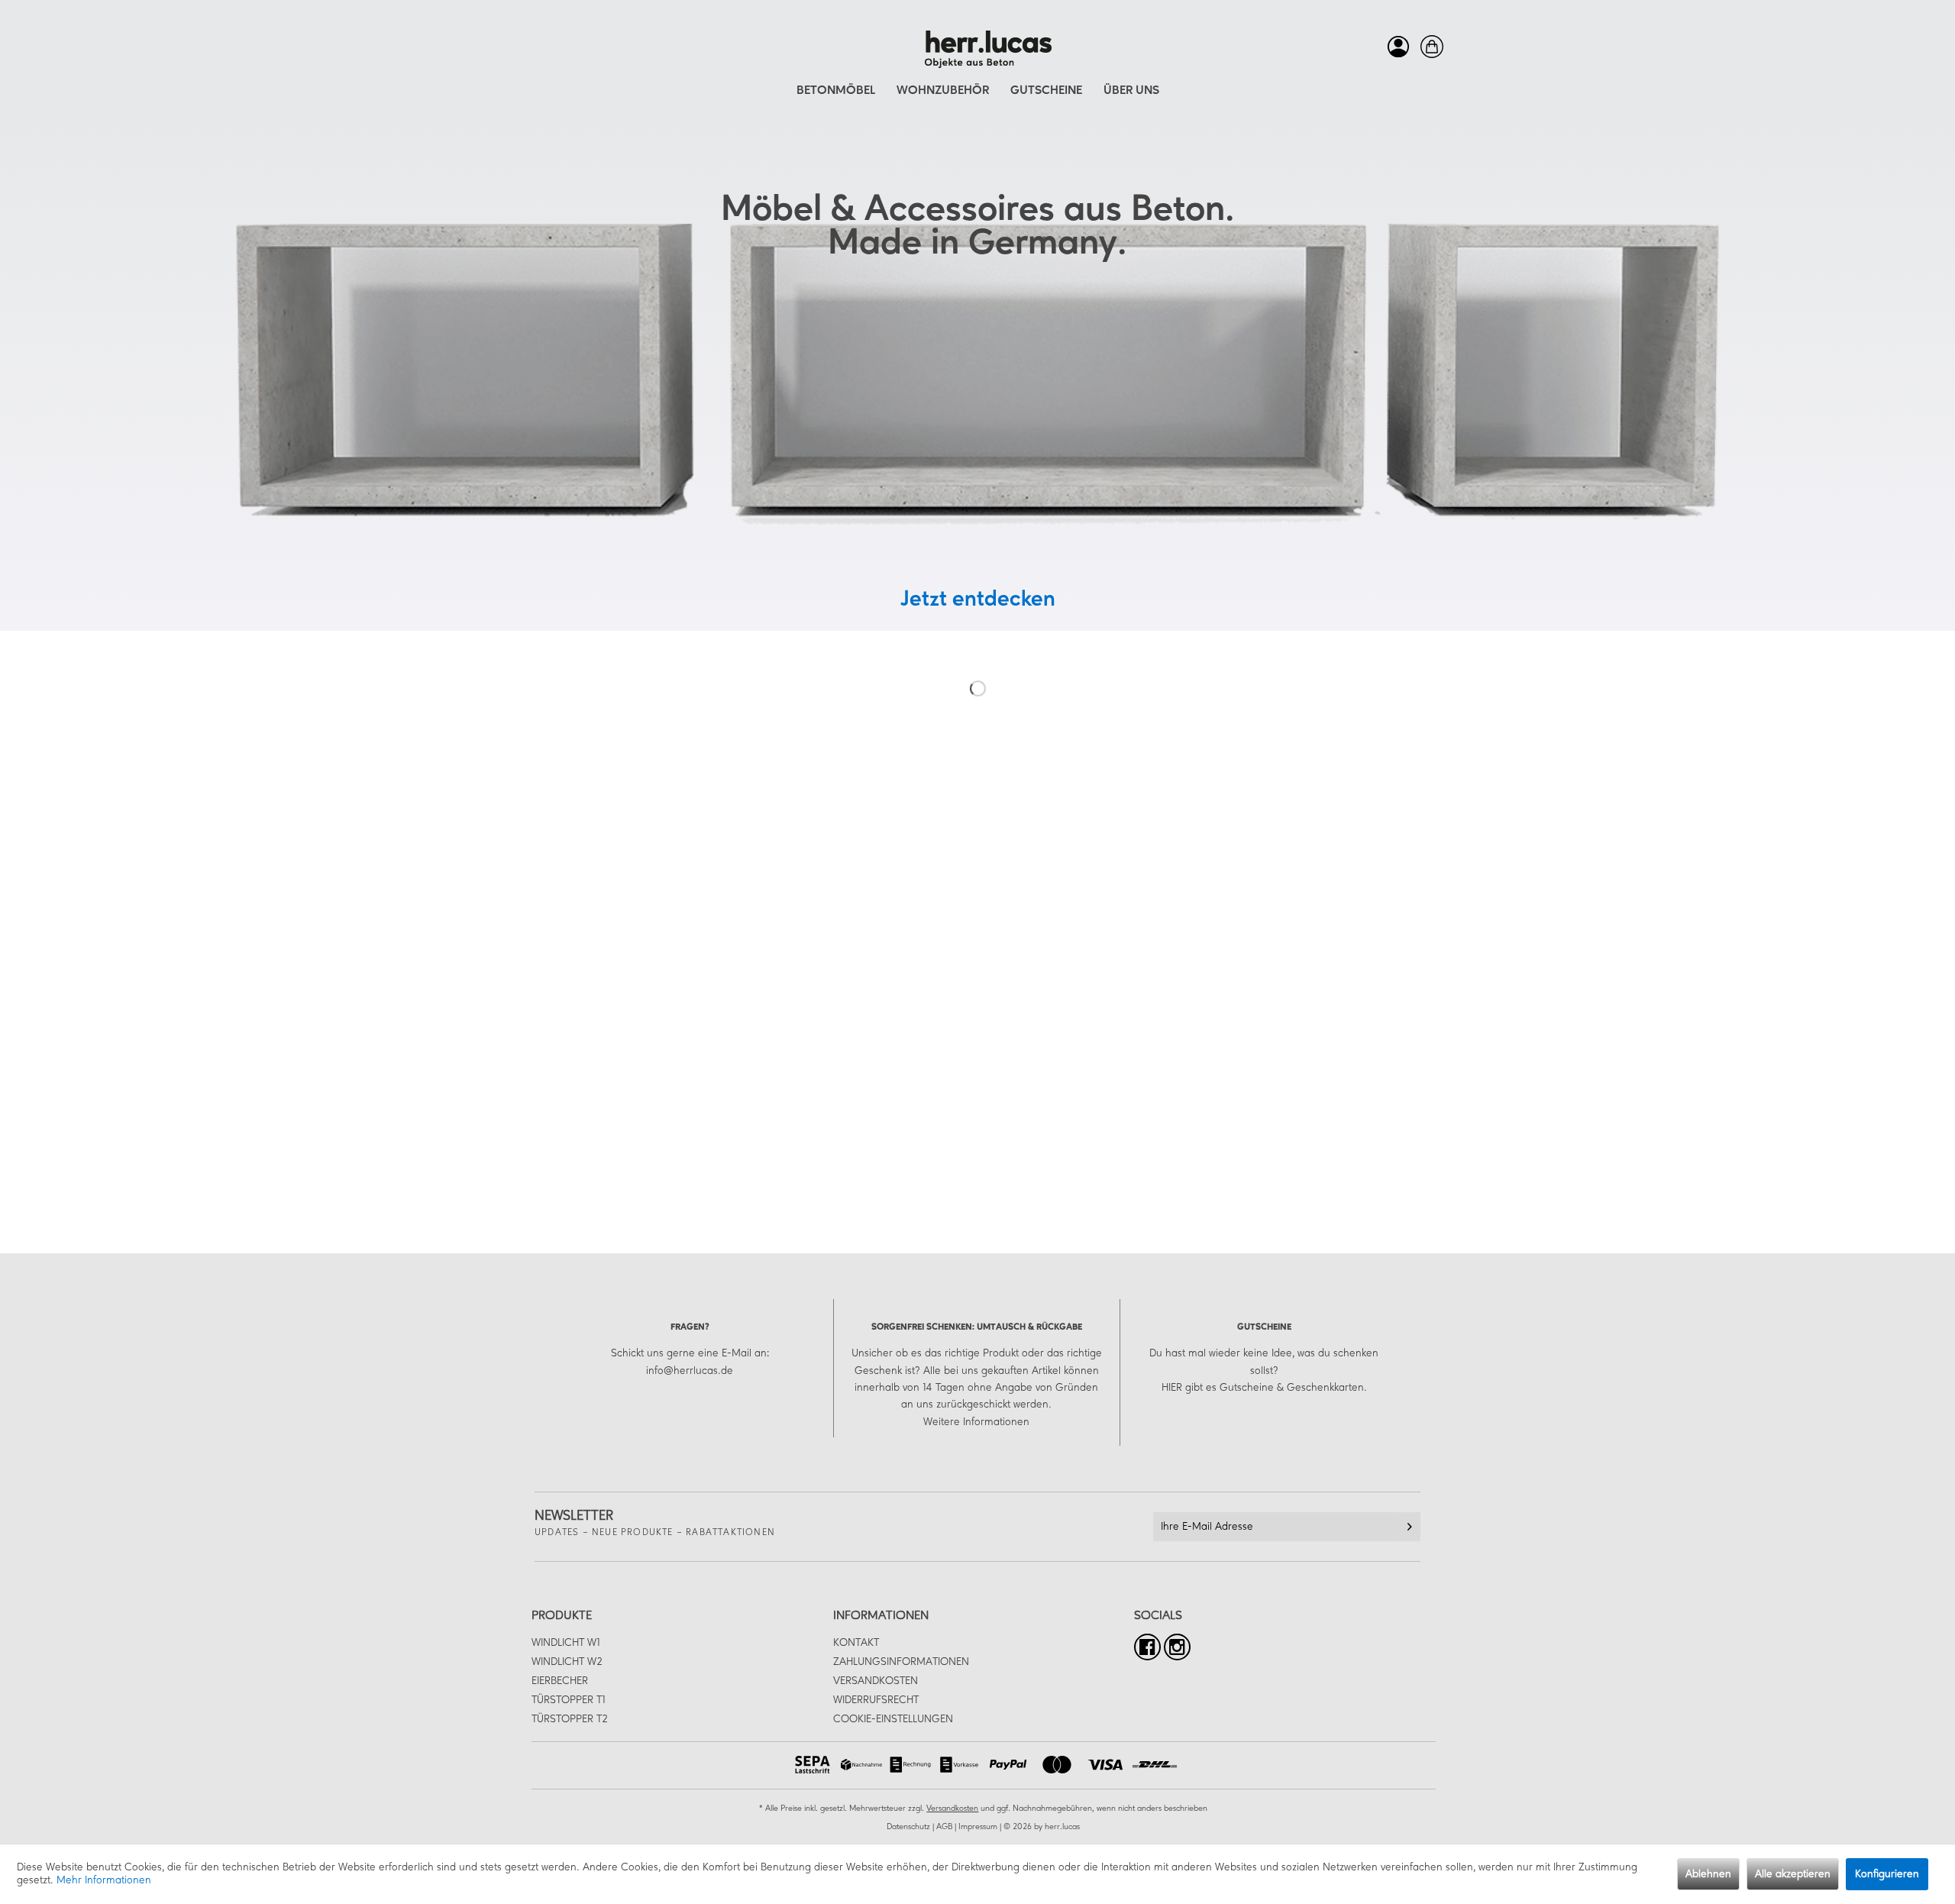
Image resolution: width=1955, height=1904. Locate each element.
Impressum (978, 1827)
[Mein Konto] (1394, 47)
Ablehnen (1708, 1874)
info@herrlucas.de (690, 1371)
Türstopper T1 (568, 1700)
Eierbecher (560, 1681)
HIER (1172, 1388)
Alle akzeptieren (1793, 1874)
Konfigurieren (1887, 1874)
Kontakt (856, 1643)
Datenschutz (908, 1827)
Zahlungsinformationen (901, 1662)
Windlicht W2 (567, 1662)
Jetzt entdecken (978, 600)
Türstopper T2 (570, 1719)
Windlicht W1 (565, 1643)
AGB (944, 1827)
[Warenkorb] (1428, 47)
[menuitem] (1394, 47)
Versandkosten (876, 1681)
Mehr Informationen (104, 1880)
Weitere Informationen (976, 1422)
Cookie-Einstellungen (893, 1719)
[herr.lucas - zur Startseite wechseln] (982, 50)
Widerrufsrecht (876, 1700)
